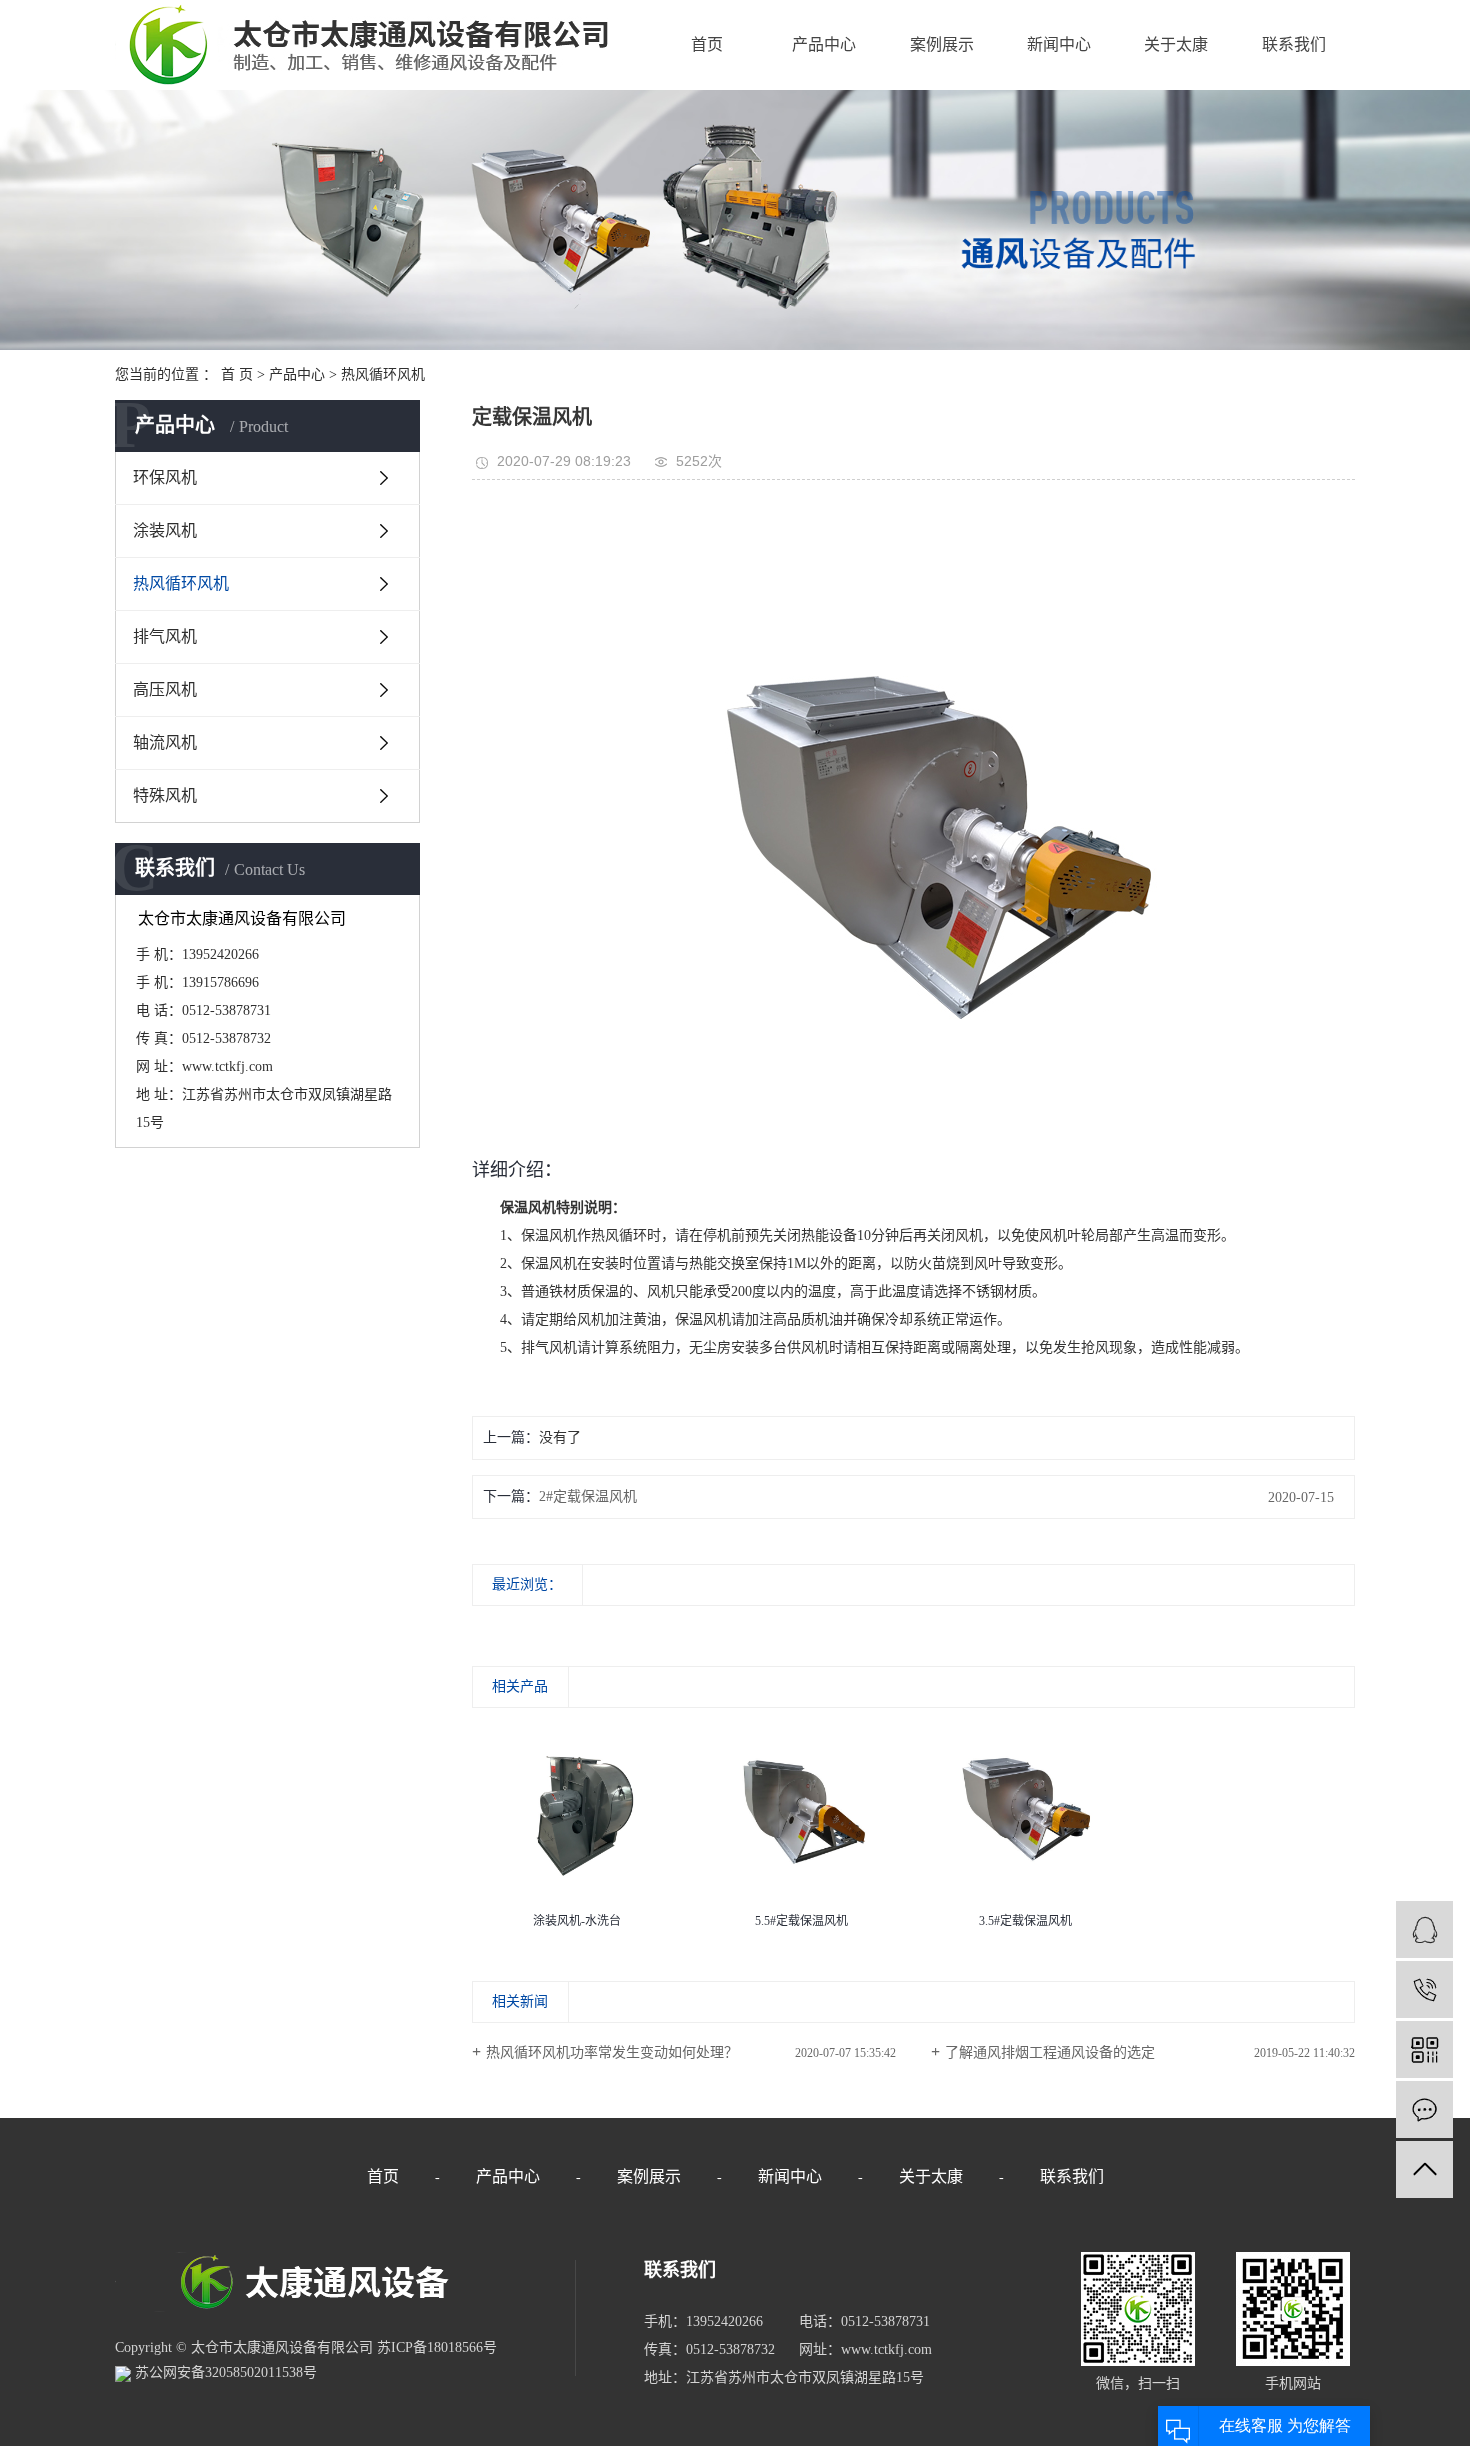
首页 (707, 44)
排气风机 (165, 636)
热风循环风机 (383, 374)
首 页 (237, 374)
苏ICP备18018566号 (437, 2347)
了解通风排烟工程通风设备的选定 (1050, 2052)
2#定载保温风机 (588, 1496)
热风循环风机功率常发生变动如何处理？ (612, 2052)
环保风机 (165, 477)
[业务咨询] (1424, 1929)
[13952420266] (1424, 1989)
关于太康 (1176, 44)
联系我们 (1294, 44)
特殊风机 (165, 795)
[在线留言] (1424, 2109)
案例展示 (942, 44)
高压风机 (165, 689)
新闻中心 (1059, 44)
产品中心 (824, 44)
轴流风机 (165, 742)
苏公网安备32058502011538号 (224, 2372)
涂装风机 (165, 530)
